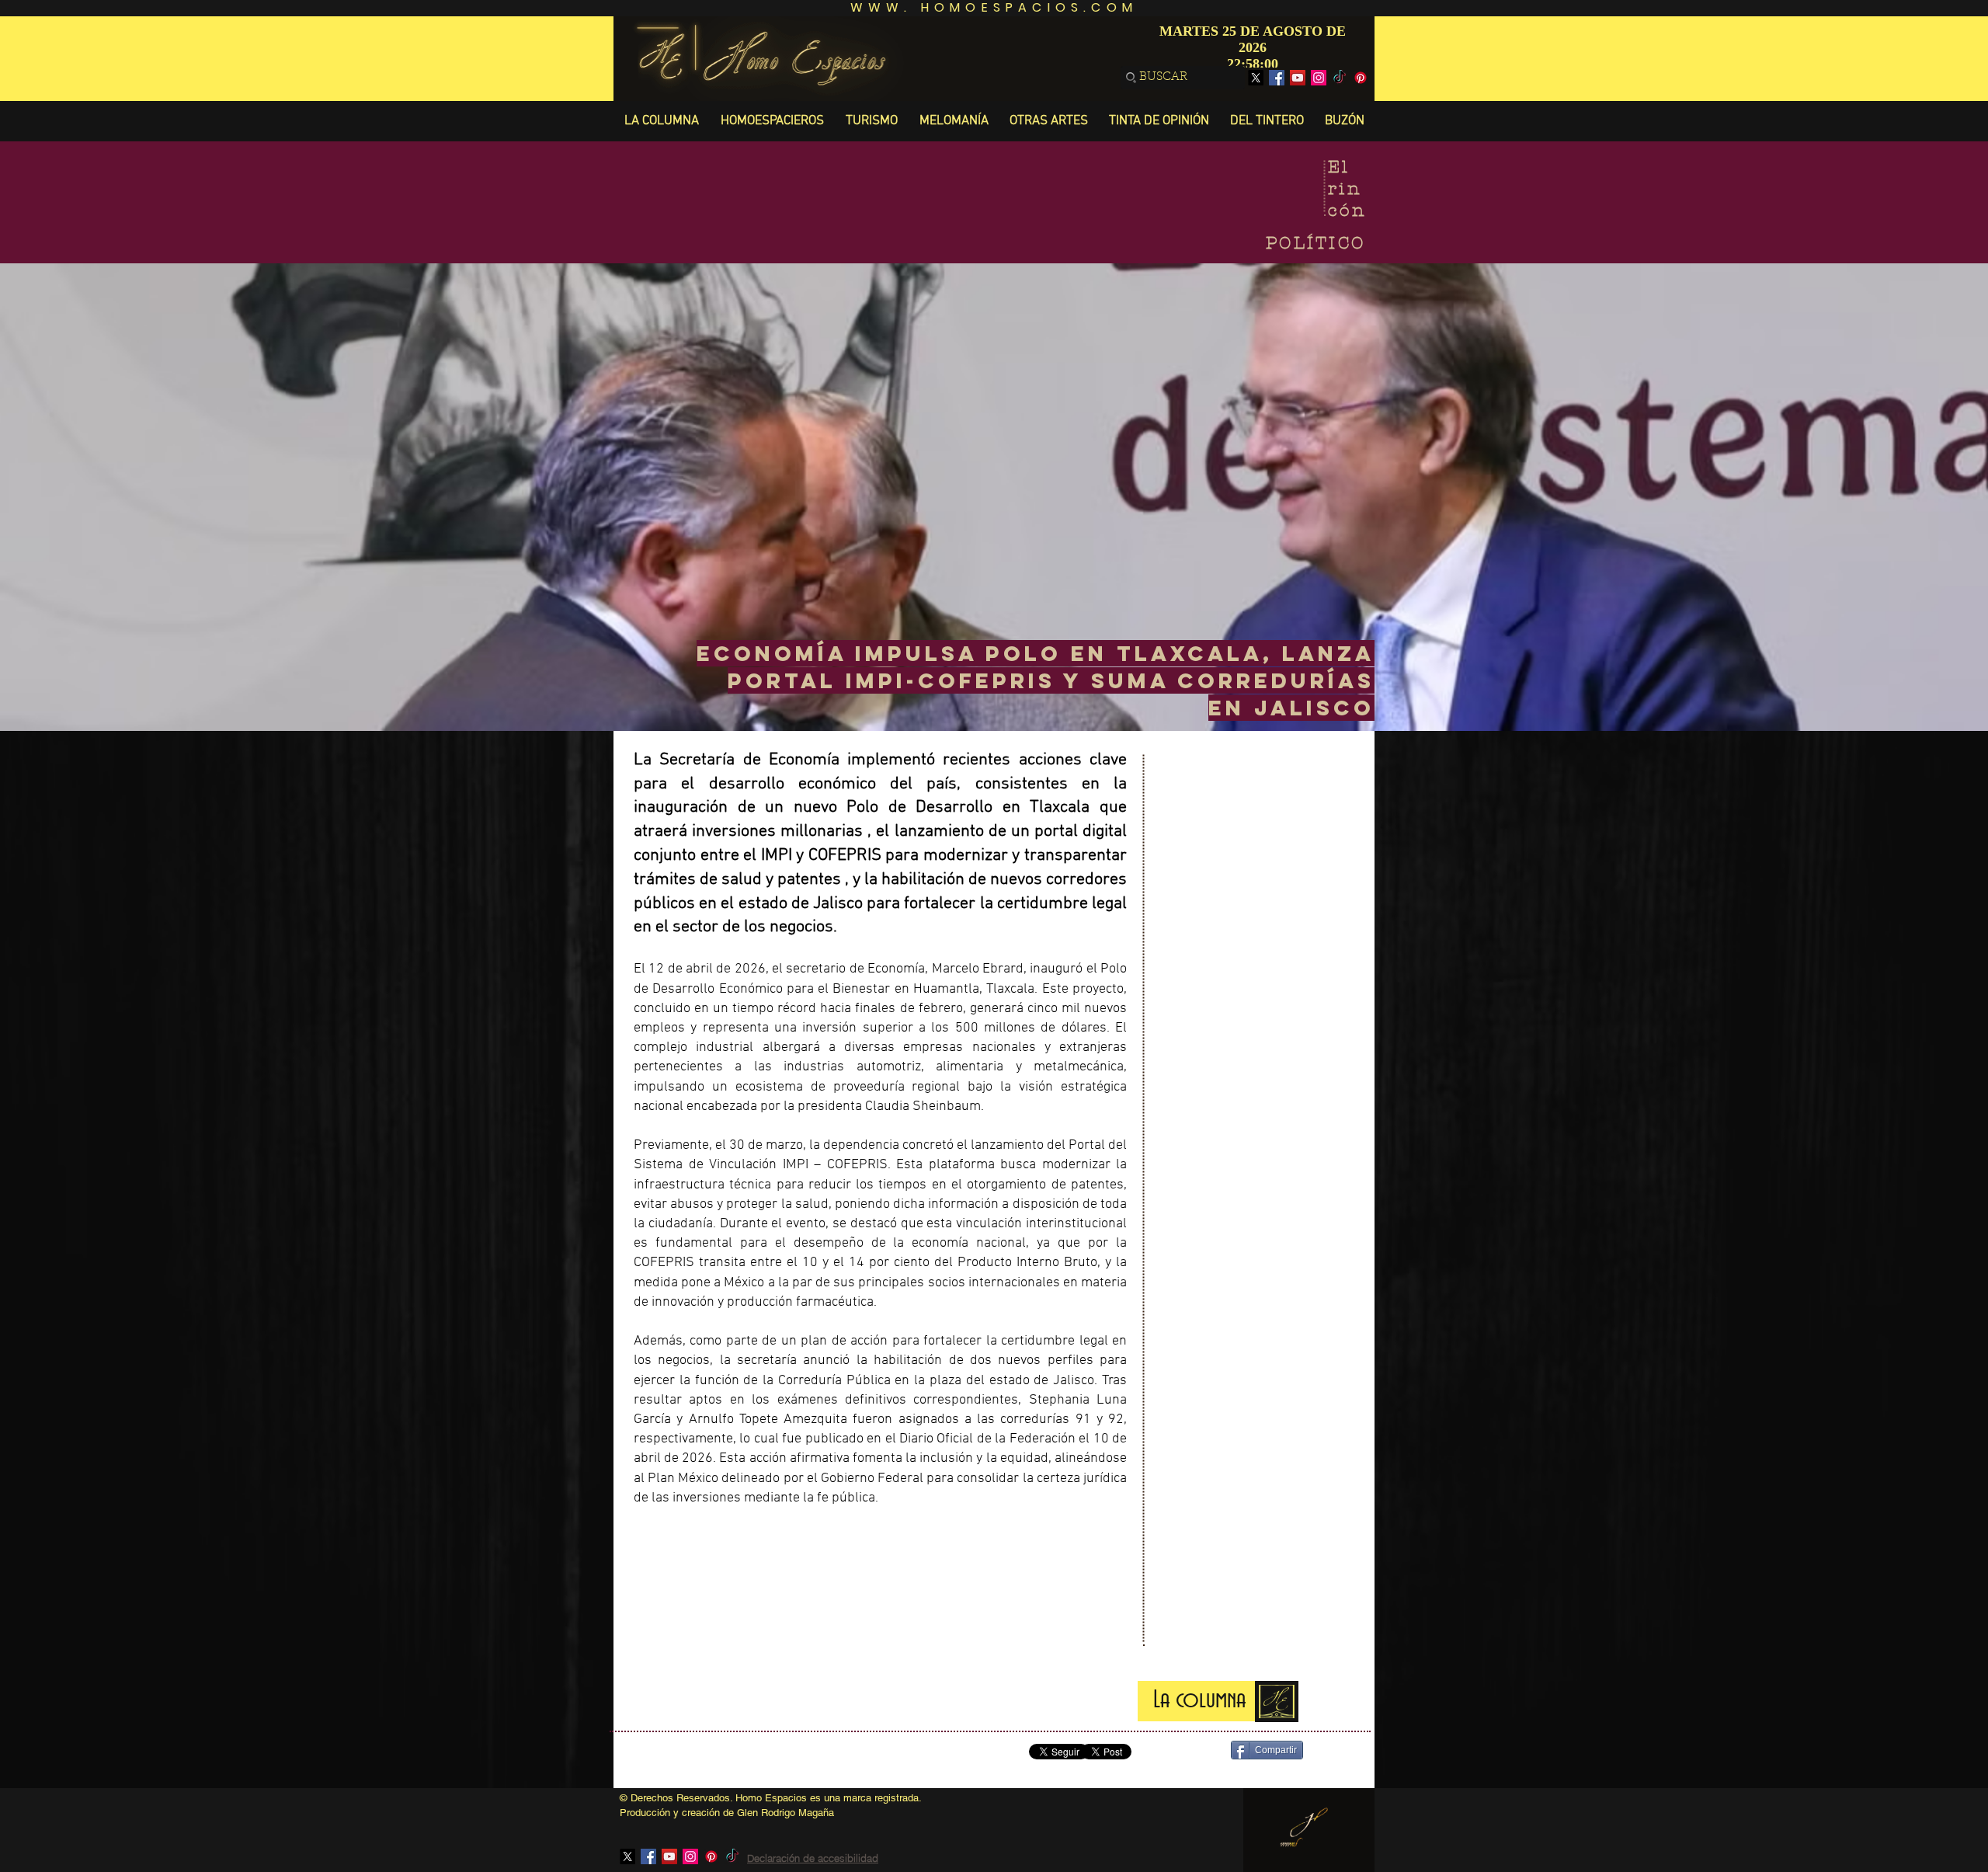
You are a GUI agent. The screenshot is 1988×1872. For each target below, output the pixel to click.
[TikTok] (1340, 78)
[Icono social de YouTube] (1298, 78)
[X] (1256, 78)
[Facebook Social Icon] (1277, 78)
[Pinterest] (1361, 78)
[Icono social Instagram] (1319, 78)
